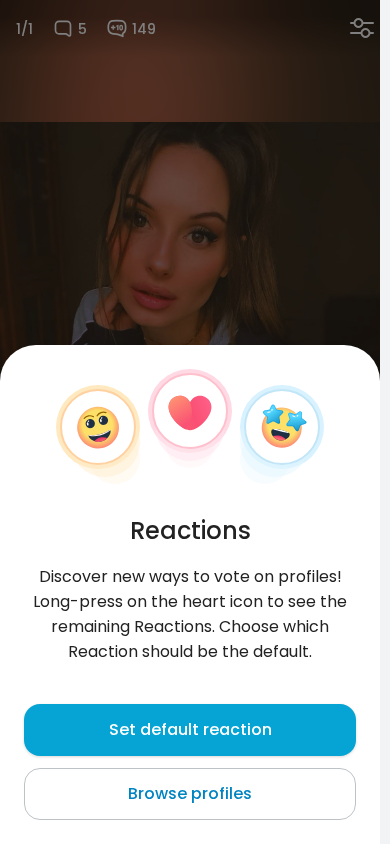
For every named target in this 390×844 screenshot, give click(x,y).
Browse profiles (190, 793)
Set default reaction (190, 729)
